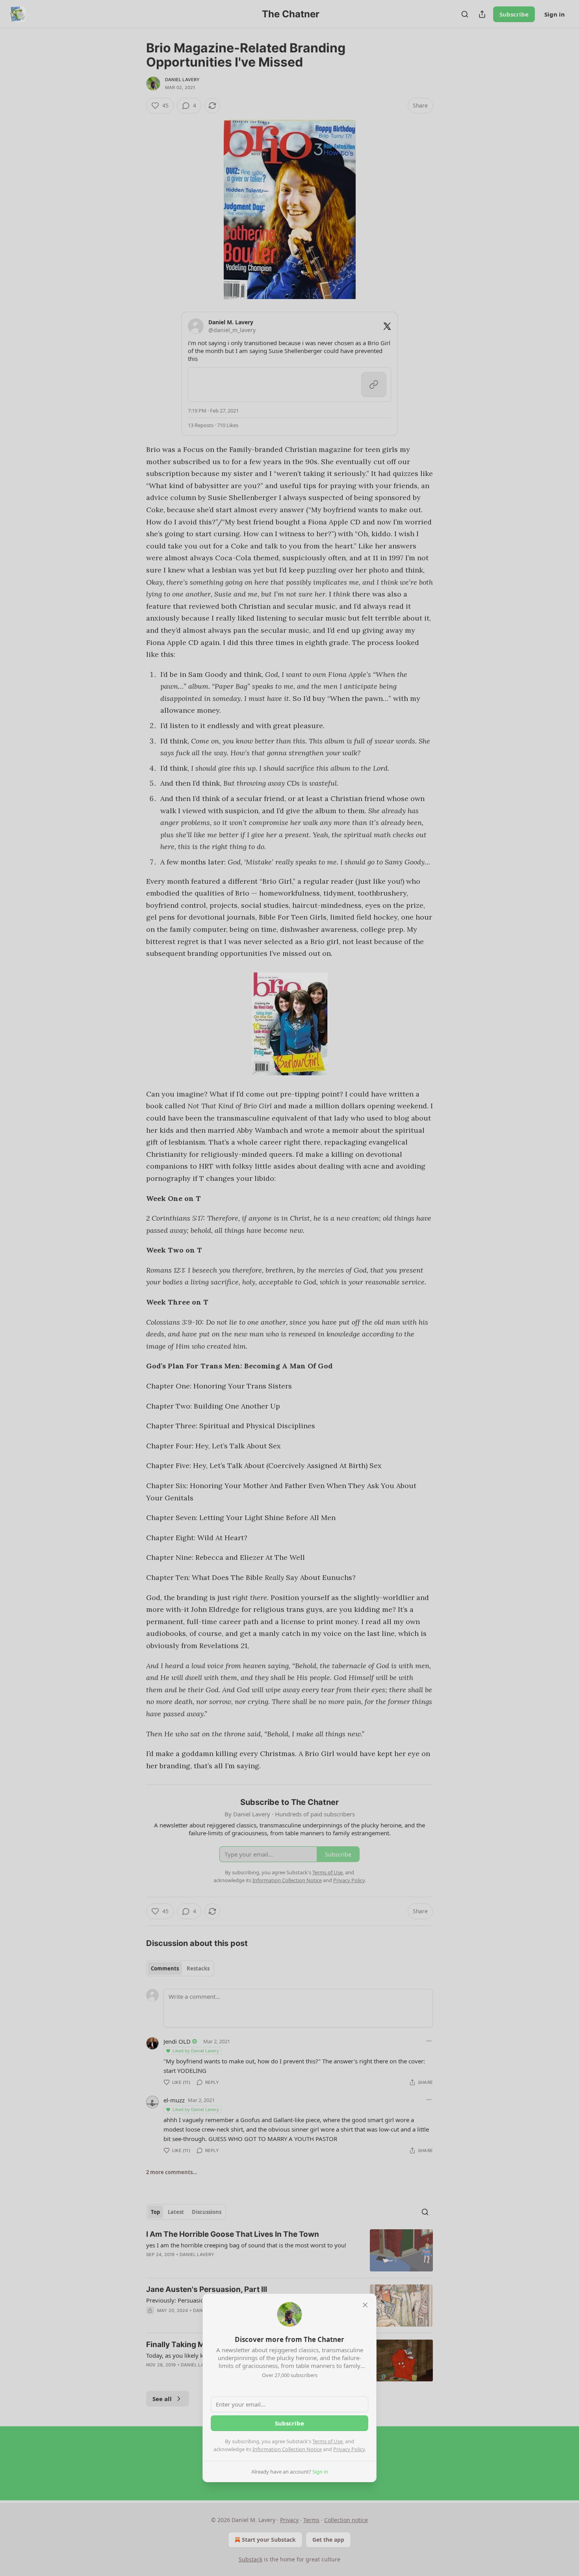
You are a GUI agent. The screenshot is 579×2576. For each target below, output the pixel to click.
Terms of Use (328, 2441)
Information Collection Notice (287, 2449)
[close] (365, 2305)
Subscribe (289, 2423)
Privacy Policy (349, 2449)
